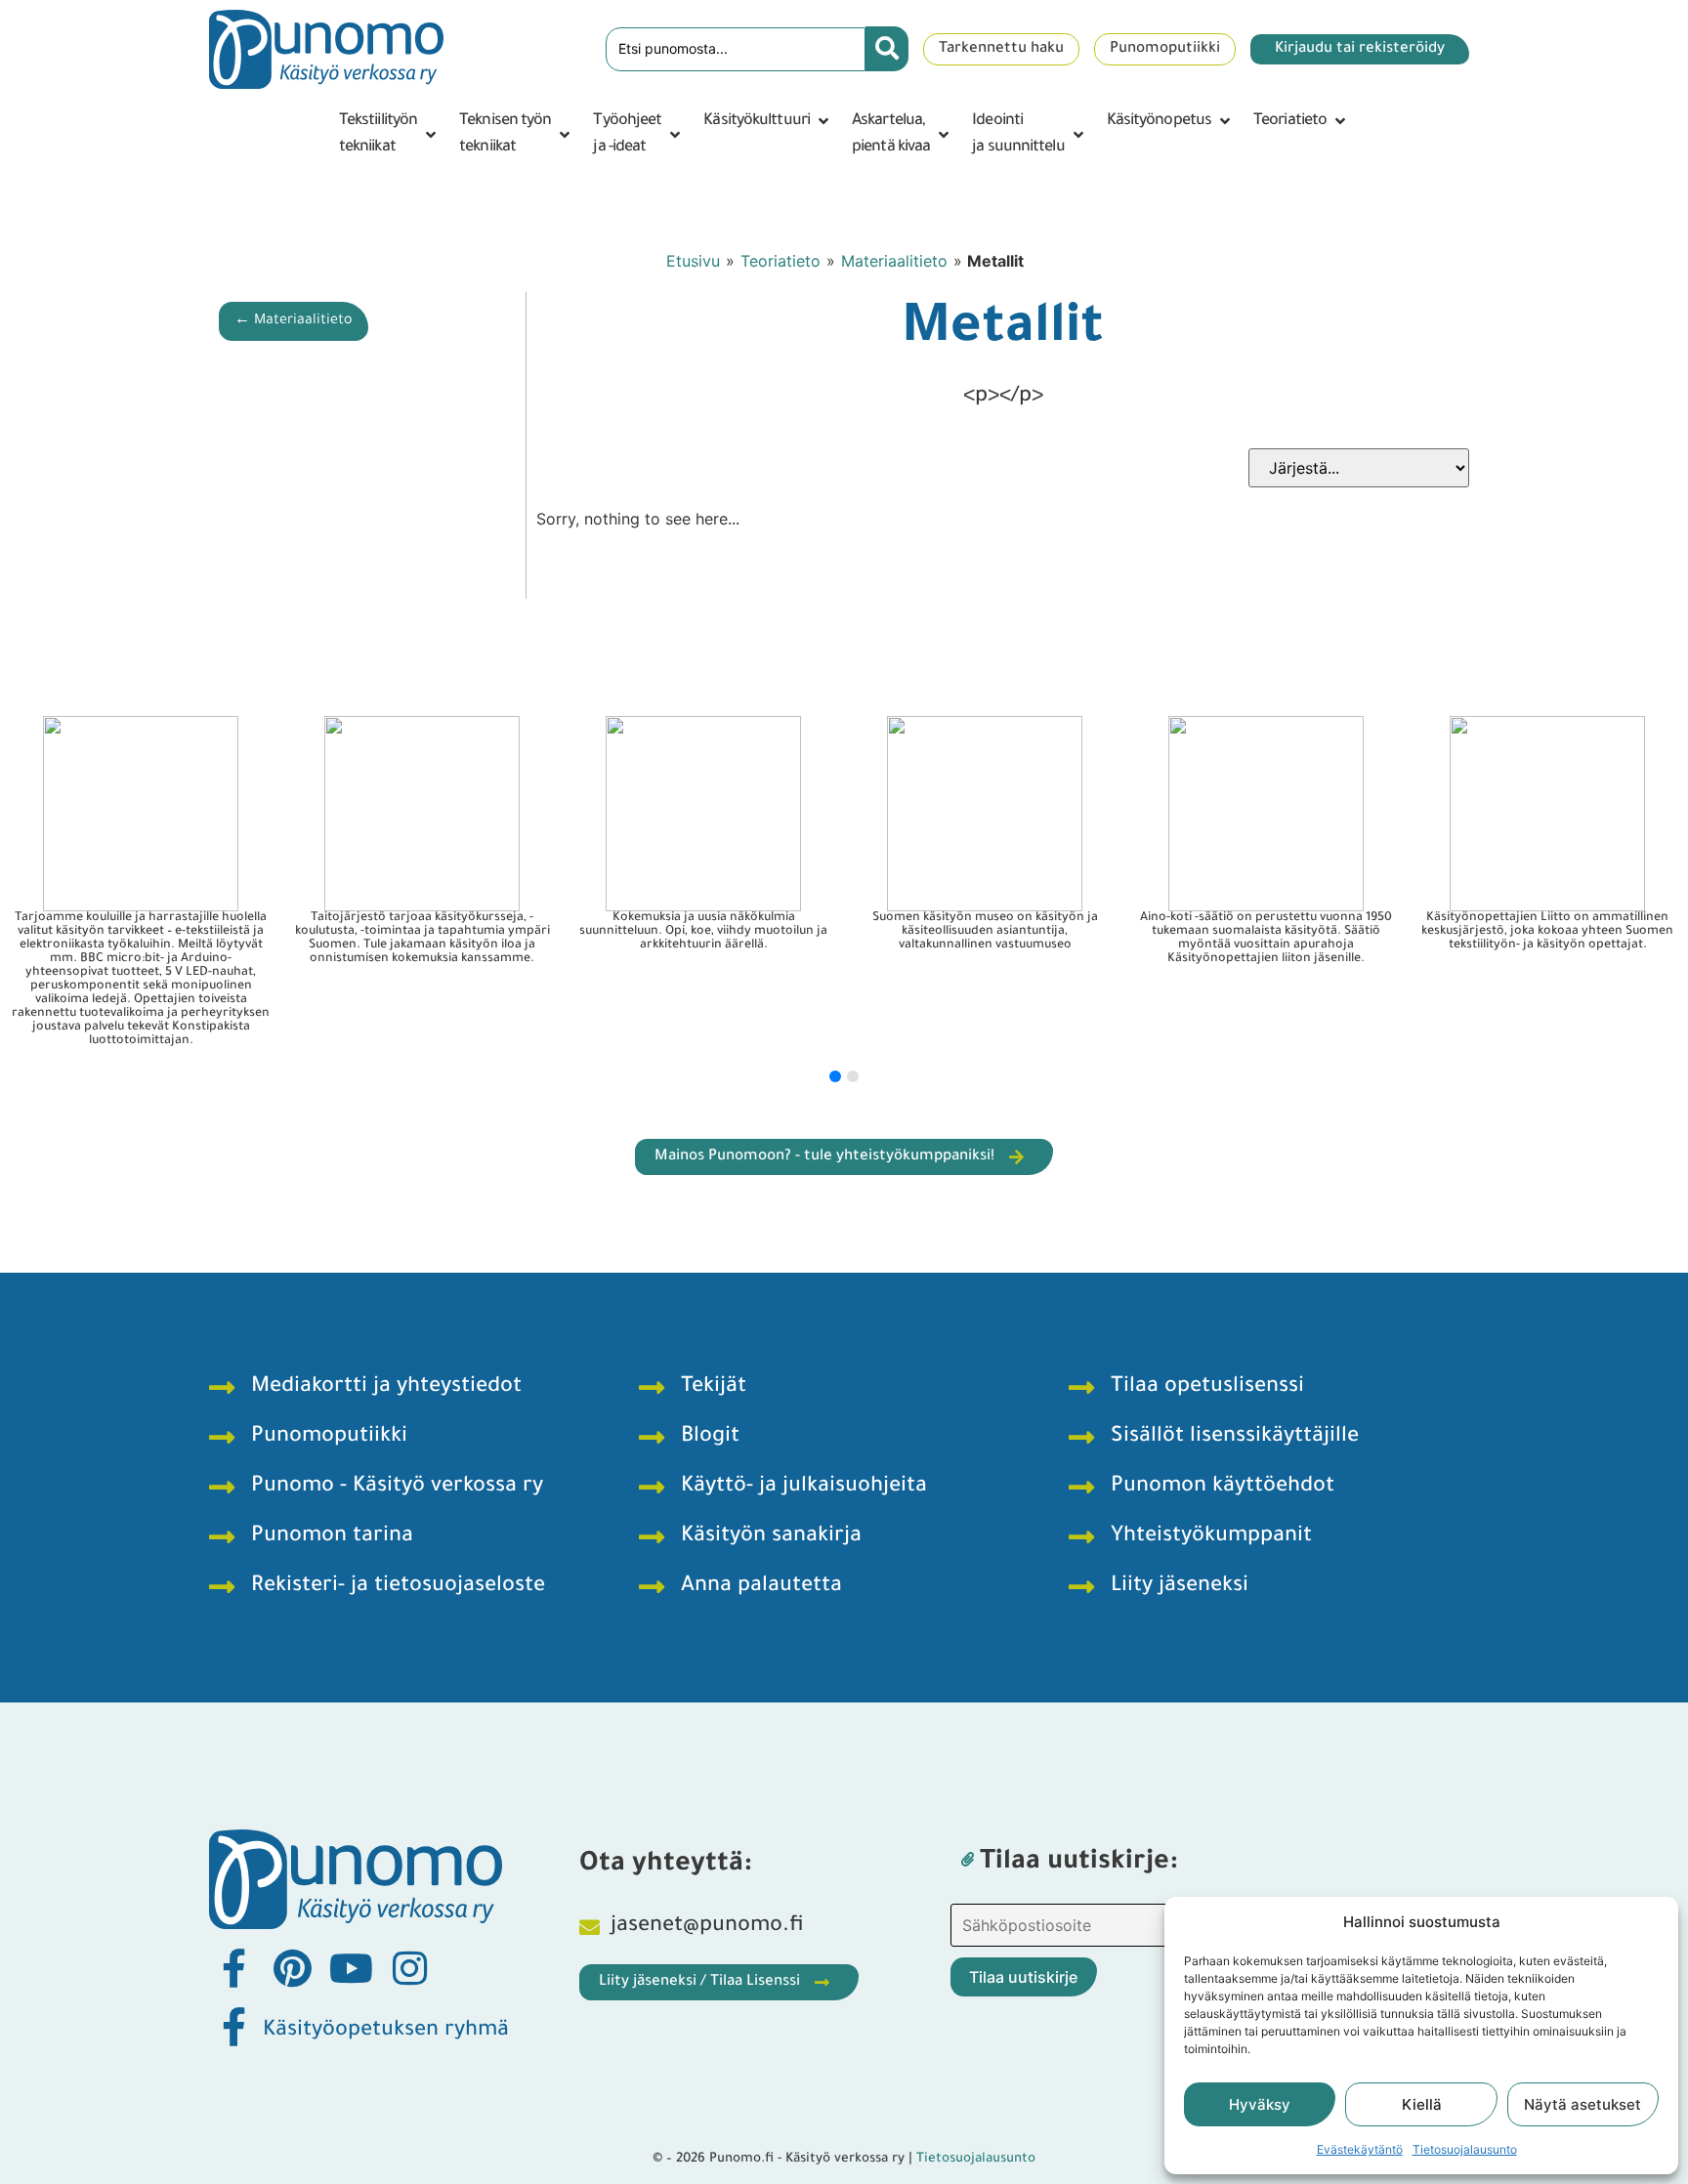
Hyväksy (1260, 2104)
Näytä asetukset (1582, 2104)
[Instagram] (409, 1968)
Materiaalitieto (894, 261)
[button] (389, 135)
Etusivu (693, 261)
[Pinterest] (292, 1968)
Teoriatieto (781, 261)
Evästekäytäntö (1360, 2149)
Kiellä (1422, 2104)
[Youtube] (351, 1968)
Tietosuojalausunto (1465, 2149)
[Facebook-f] (233, 1968)
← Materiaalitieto (294, 321)
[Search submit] (887, 49)
